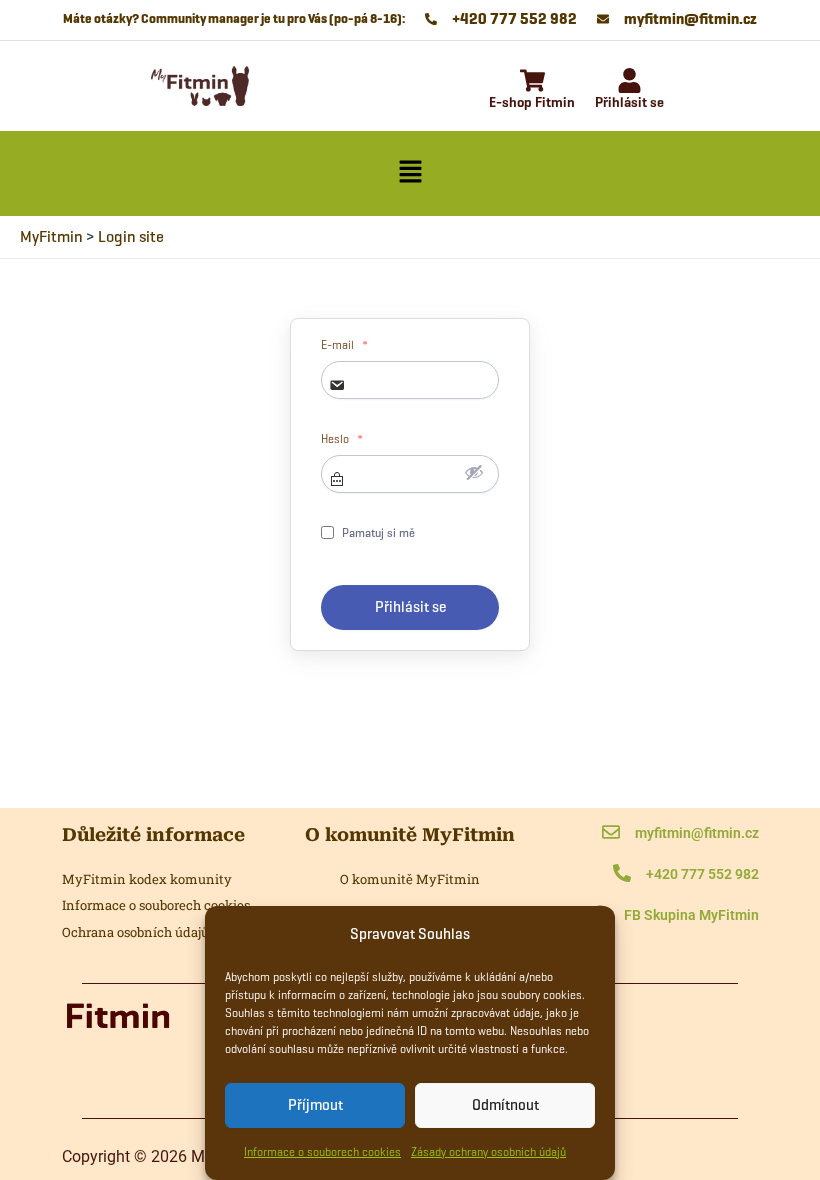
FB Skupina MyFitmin (691, 915)
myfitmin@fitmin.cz (697, 833)
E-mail (344, 345)
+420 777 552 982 (702, 874)
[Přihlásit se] (629, 82)
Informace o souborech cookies (322, 1151)
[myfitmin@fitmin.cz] (611, 833)
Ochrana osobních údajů (135, 932)
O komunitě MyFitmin (410, 879)
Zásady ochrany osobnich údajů (488, 1151)
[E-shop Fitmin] (532, 82)
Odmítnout (505, 1105)
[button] (410, 173)
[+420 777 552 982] (622, 874)
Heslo (342, 439)
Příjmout (315, 1105)
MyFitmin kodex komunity (147, 879)
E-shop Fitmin (532, 102)
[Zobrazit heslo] (474, 472)
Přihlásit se (629, 102)
